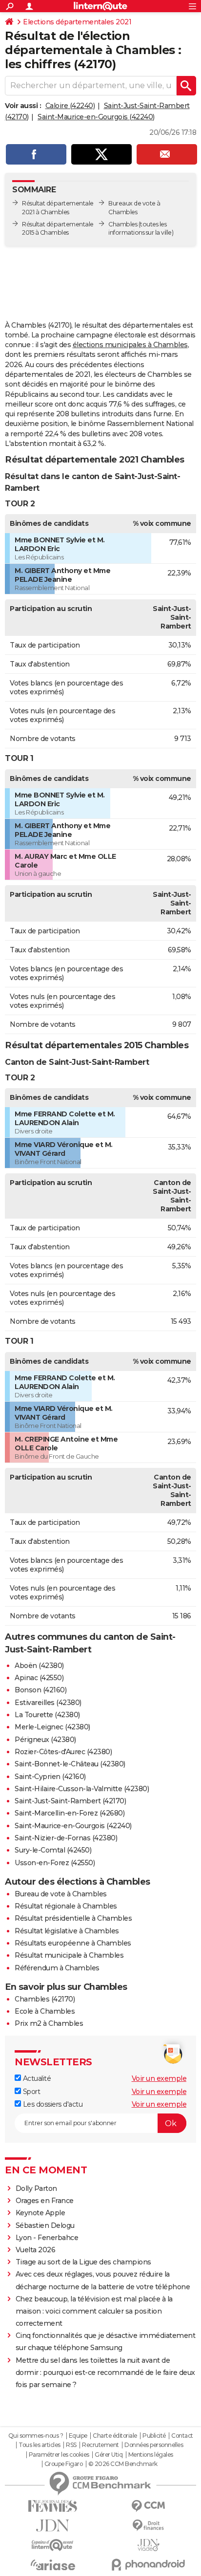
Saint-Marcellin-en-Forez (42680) (70, 1813)
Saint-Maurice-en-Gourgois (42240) (96, 117)
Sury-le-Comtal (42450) (53, 1850)
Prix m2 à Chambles (49, 2023)
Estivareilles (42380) (48, 1703)
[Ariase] (53, 2565)
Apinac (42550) (39, 1678)
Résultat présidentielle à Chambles (73, 1918)
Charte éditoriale (115, 2436)
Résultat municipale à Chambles (69, 1955)
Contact (182, 2436)
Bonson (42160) (40, 1690)
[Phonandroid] (148, 2565)
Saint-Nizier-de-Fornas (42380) (66, 1838)
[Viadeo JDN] (148, 2545)
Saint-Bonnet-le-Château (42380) (70, 1764)
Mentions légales (151, 2455)
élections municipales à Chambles (130, 345)
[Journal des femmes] (53, 2506)
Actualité (36, 2078)
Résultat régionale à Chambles (66, 1906)
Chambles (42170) (45, 1999)
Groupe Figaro (64, 2464)
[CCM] (148, 2506)
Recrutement (100, 2445)
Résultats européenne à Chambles (73, 1943)
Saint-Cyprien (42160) (50, 1777)
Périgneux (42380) (45, 1740)
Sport (30, 2092)
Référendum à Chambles (57, 1968)
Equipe (78, 2436)
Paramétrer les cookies (59, 2455)
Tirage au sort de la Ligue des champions (83, 2262)
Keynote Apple (40, 2213)
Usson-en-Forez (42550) (55, 1863)
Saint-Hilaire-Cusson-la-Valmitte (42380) (82, 1789)
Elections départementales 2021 (77, 22)
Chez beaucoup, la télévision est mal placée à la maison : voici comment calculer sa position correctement (94, 2311)
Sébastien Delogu (45, 2225)
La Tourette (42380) (47, 1715)
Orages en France (45, 2201)
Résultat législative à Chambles (67, 1931)
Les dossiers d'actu (52, 2104)
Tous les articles (40, 2445)
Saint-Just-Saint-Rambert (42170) (70, 1801)
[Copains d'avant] (53, 2545)
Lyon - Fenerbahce (47, 2238)
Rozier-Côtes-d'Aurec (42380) (63, 1752)
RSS (71, 2445)
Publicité (154, 2436)
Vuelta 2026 (36, 2250)
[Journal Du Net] (53, 2526)
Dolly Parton (36, 2188)
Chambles (123, 224)
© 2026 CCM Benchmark (123, 2464)
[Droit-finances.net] (148, 2526)
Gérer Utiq (109, 2455)
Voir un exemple (159, 2078)
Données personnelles (154, 2445)
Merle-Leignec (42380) (52, 1727)
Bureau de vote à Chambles (61, 1894)
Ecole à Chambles (45, 2011)
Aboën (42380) (39, 1666)
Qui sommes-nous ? (36, 2436)
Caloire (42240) (70, 106)
